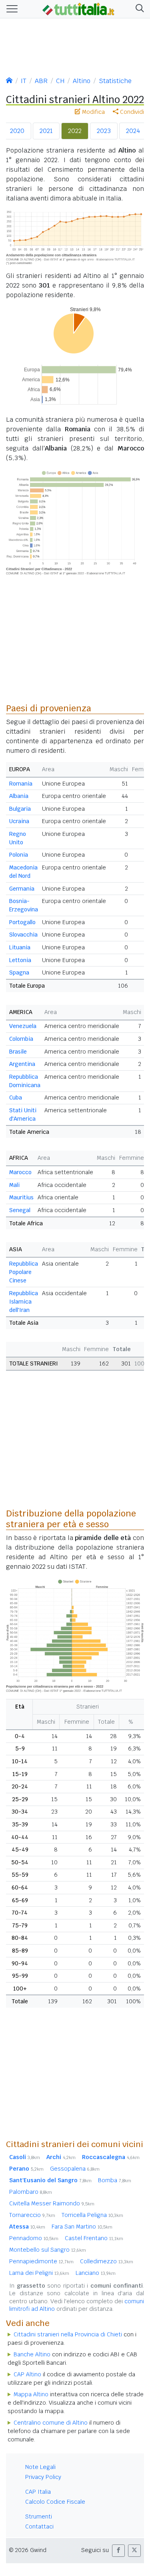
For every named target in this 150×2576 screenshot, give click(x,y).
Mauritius (21, 1197)
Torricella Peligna (92, 2215)
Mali (14, 1185)
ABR (41, 81)
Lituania (20, 947)
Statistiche (115, 81)
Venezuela (23, 1026)
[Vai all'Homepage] (78, 8)
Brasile (18, 1052)
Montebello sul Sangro (48, 2250)
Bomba (115, 2180)
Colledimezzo (107, 2261)
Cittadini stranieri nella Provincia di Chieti (68, 2334)
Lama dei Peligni (39, 2273)
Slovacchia (23, 935)
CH (60, 81)
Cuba (16, 1097)
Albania (19, 796)
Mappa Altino (31, 2394)
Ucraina (19, 821)
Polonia (19, 855)
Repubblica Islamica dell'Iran (24, 1302)
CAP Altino (27, 2374)
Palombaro (31, 2192)
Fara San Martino (82, 2227)
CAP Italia (38, 2492)
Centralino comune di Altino (51, 2423)
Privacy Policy (43, 2477)
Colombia (21, 1039)
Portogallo (22, 922)
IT (24, 81)
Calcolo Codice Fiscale (55, 2502)
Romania (21, 784)
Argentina (22, 1064)
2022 (75, 131)
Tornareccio (32, 2215)
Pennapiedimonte (41, 2261)
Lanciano (96, 2273)
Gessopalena (75, 2169)
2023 (104, 131)
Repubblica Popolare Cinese (24, 1272)
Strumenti (39, 2516)
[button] (138, 9)
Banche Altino (32, 2354)
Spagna (19, 972)
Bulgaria (20, 809)
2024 (133, 131)
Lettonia (20, 960)
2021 (46, 131)
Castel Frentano (94, 2238)
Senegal (20, 1210)
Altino (82, 81)
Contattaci (39, 2526)
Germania (22, 889)
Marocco (20, 1172)
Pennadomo (34, 2238)
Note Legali (40, 2467)
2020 (17, 131)
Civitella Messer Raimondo (52, 2203)
